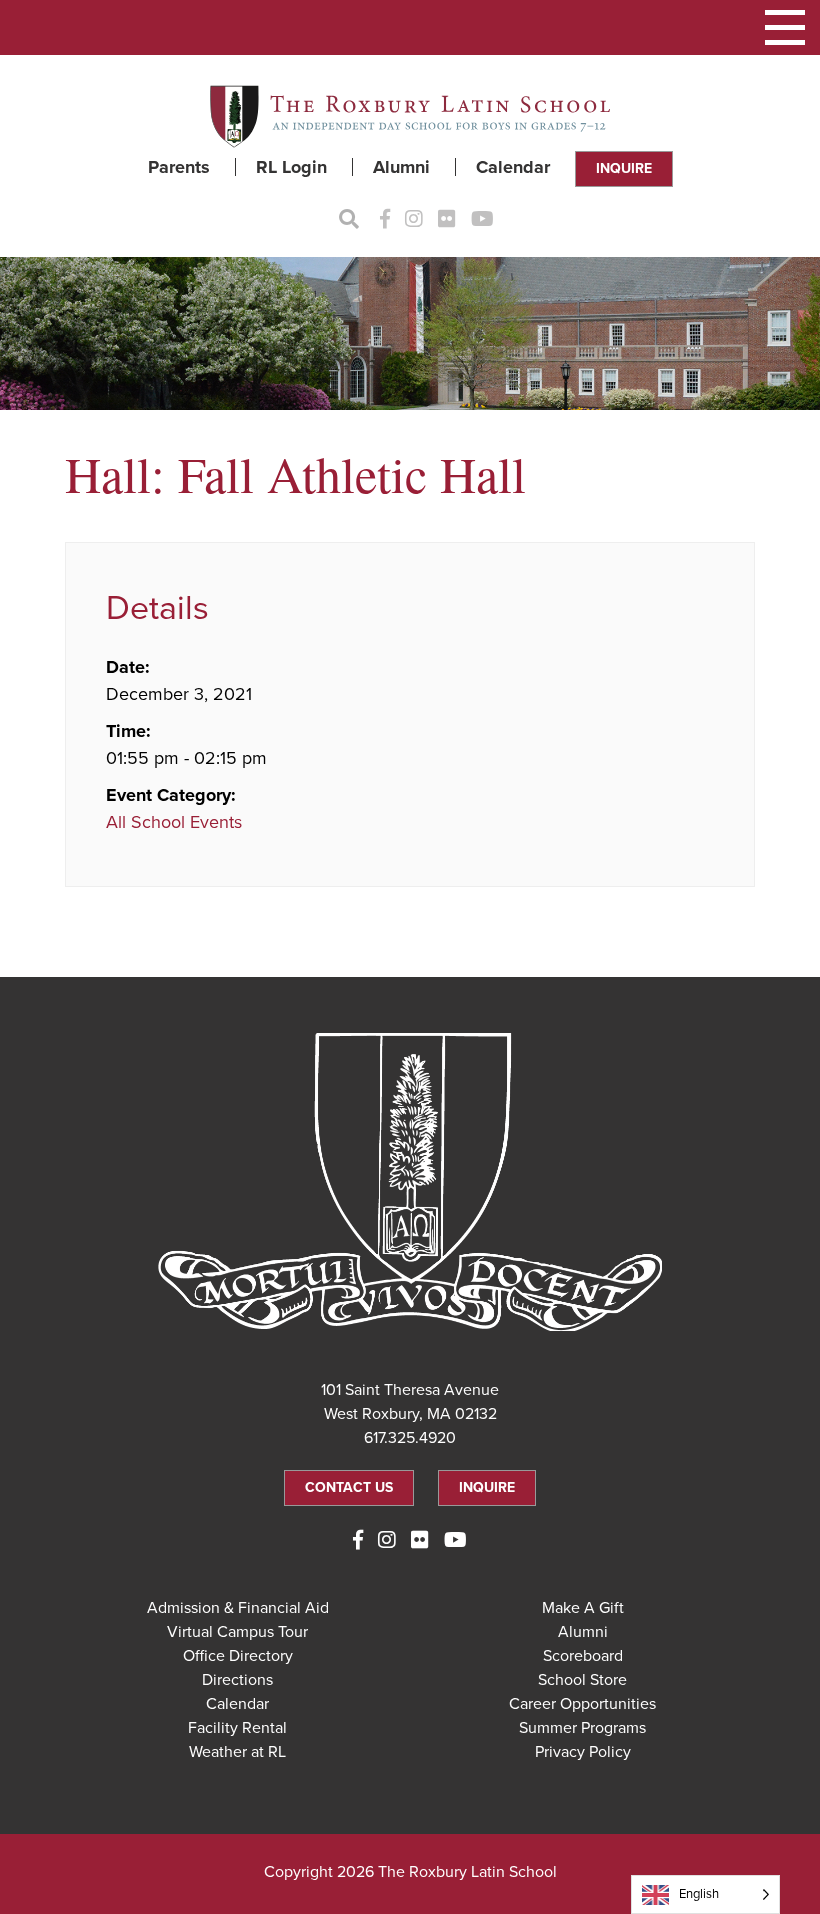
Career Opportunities (582, 1704)
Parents (179, 167)
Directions (237, 1680)
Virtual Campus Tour (237, 1632)
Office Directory (238, 1656)
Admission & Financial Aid (238, 1608)
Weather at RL (237, 1752)
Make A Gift (583, 1608)
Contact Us (349, 1487)
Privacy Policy (583, 1752)
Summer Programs (582, 1728)
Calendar (513, 167)
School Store (582, 1680)
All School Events (174, 822)
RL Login (291, 167)
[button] (785, 27)
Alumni (401, 167)
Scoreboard (583, 1656)
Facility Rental (237, 1728)
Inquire (624, 168)
